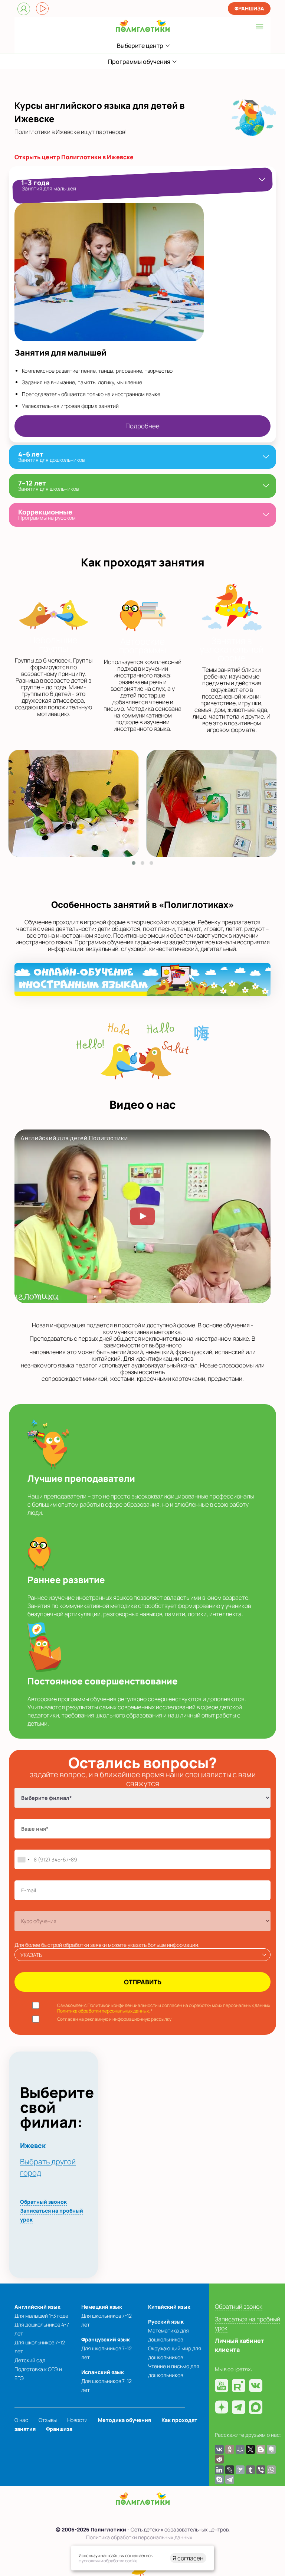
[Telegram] (230, 2479)
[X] (250, 2449)
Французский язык (106, 2339)
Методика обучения (125, 2420)
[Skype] (219, 2479)
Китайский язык (169, 2307)
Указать (31, 1955)
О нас (21, 2420)
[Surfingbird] (240, 2470)
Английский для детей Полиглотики (74, 1138)
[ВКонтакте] (219, 2449)
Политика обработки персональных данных (139, 2537)
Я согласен (188, 2558)
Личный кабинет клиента (240, 2345)
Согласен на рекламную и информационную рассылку (114, 2019)
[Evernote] (271, 2449)
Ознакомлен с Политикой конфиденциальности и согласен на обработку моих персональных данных (164, 2008)
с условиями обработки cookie (108, 2561)
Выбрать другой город (48, 2167)
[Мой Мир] (240, 2449)
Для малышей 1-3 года (41, 2316)
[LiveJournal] (230, 2470)
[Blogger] (261, 2449)
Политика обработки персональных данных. (104, 2011)
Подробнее (142, 426)
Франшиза (249, 8)
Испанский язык (103, 2372)
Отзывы (48, 2420)
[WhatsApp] (271, 2470)
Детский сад (30, 2360)
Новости (77, 2420)
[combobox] (23, 1859)
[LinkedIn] (219, 2470)
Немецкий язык (102, 2307)
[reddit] (219, 2459)
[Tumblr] (250, 2470)
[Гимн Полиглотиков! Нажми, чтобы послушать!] (42, 9)
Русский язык (166, 2322)
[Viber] (261, 2470)
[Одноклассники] (230, 2449)
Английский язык (37, 2307)
